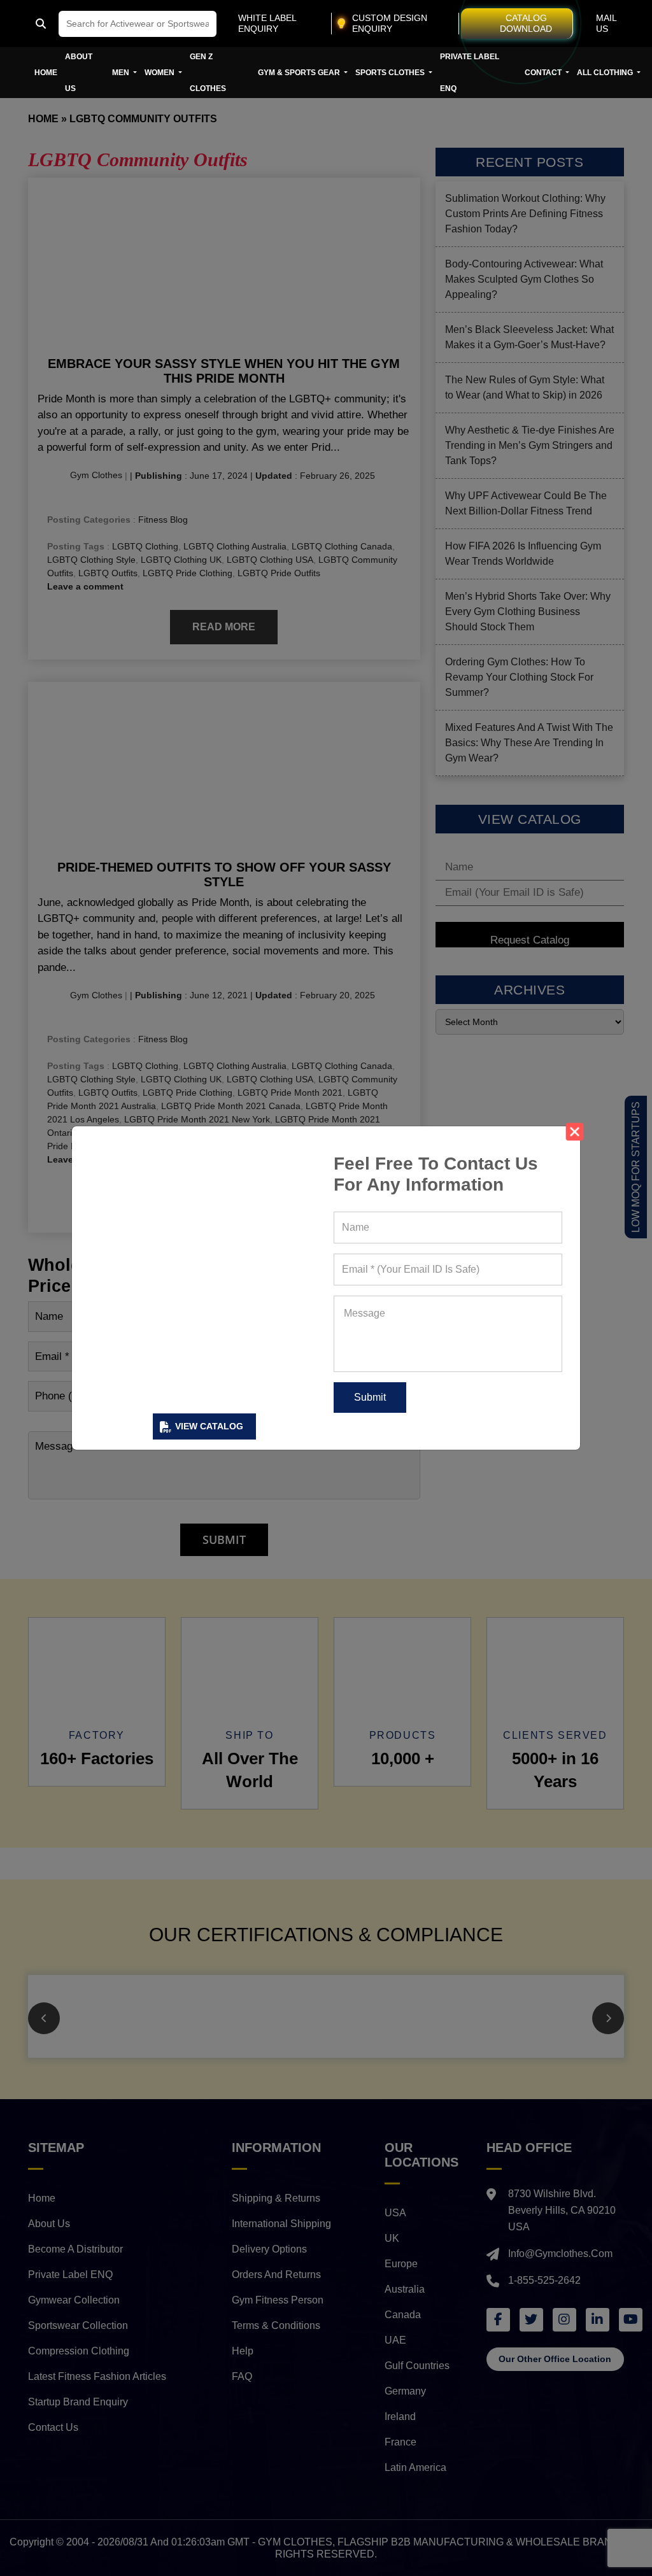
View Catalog (209, 1426)
